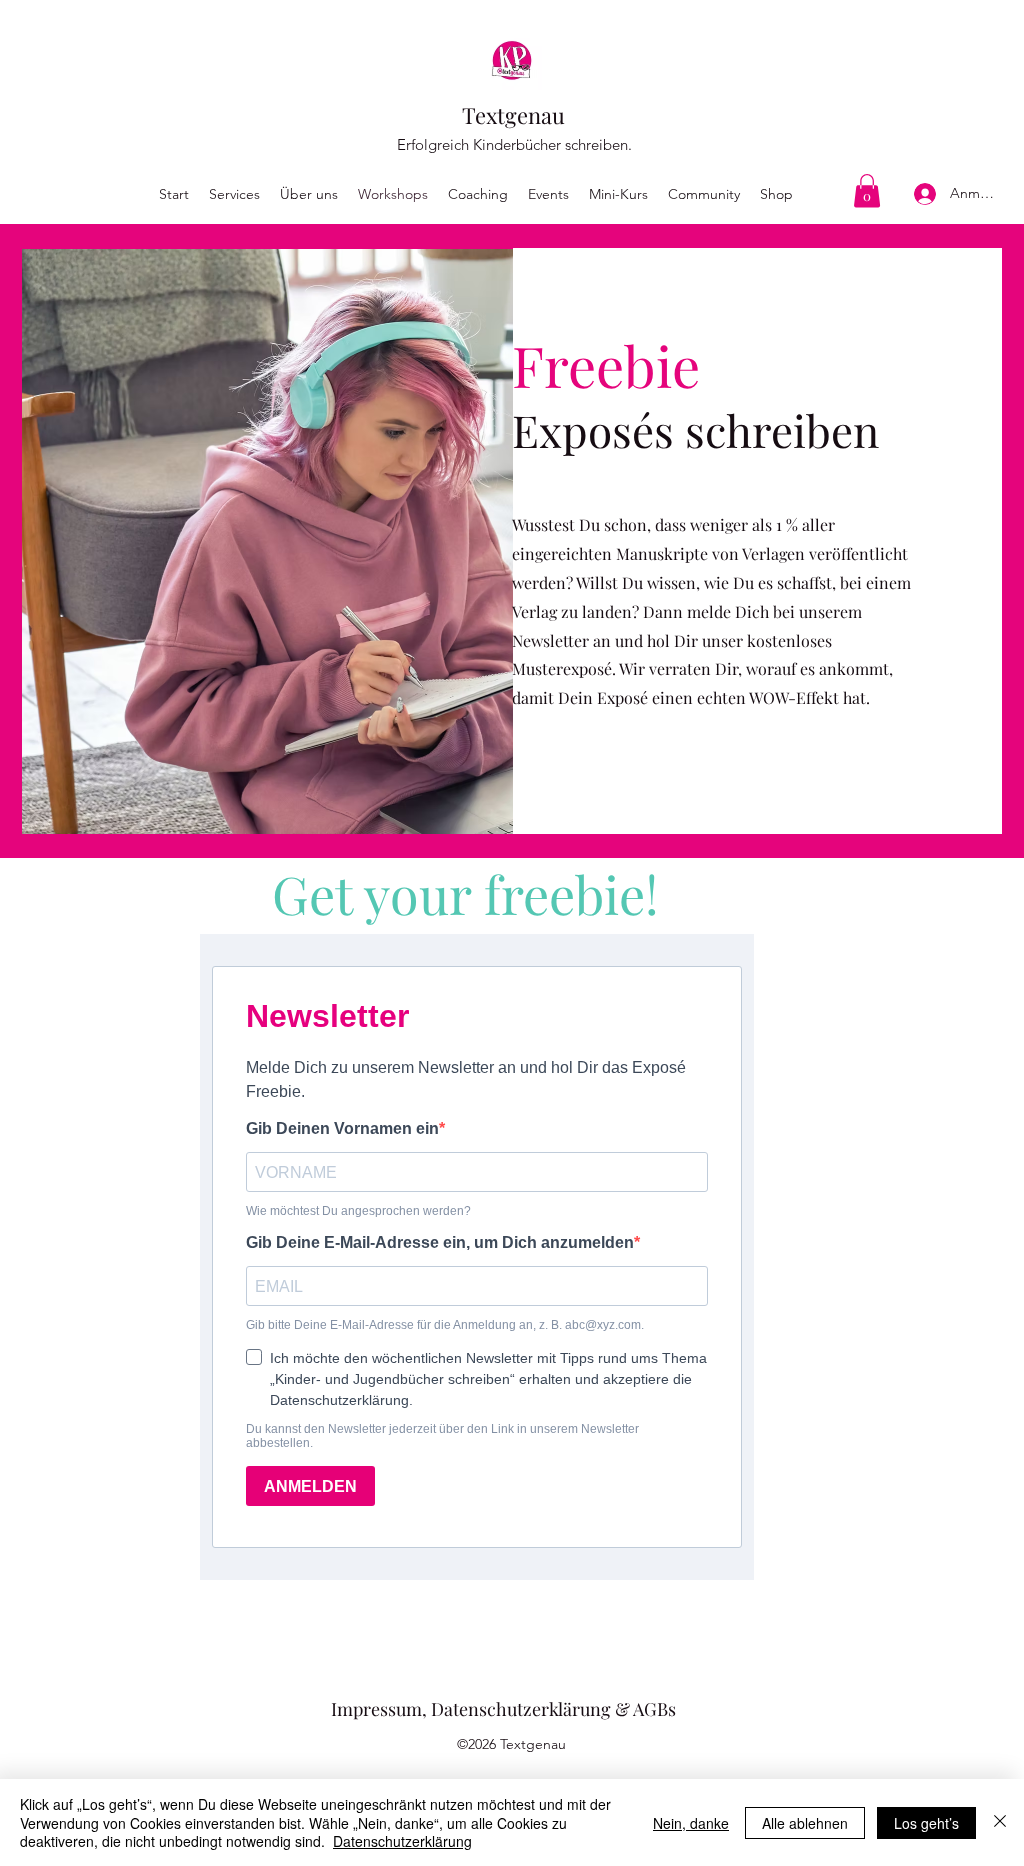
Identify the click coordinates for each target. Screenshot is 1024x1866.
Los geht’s (926, 1823)
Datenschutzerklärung (402, 1841)
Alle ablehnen (805, 1823)
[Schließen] (1000, 1822)
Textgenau (513, 115)
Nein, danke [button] (691, 1823)
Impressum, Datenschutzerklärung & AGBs (503, 1709)
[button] (867, 190)
